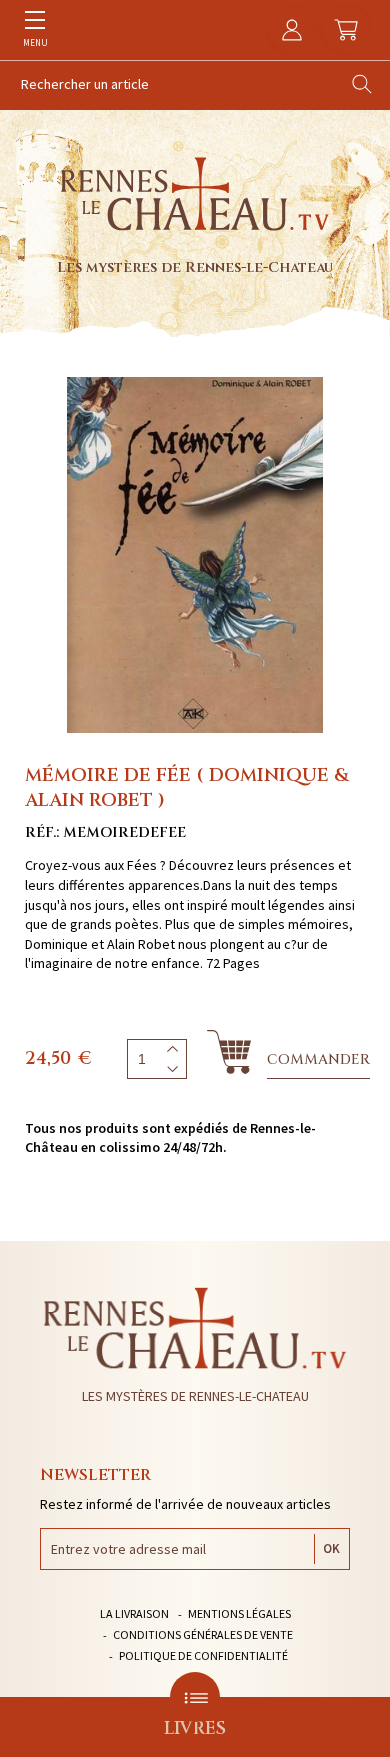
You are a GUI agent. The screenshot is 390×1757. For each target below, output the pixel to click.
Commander (318, 1059)
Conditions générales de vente (203, 1634)
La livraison (134, 1613)
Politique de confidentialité (203, 1655)
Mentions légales (239, 1613)
